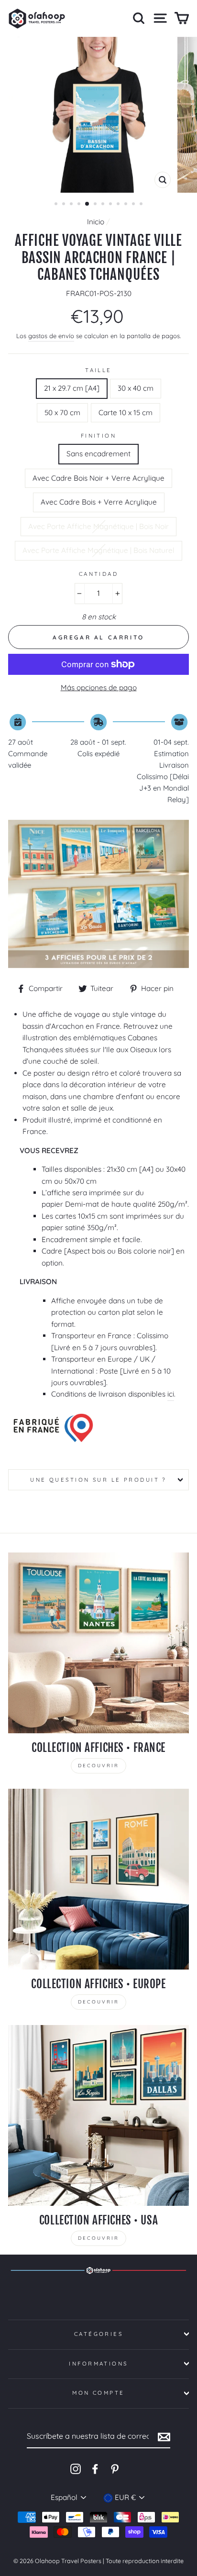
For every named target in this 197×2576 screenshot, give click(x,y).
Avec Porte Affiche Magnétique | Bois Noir (98, 526)
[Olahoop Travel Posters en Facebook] (95, 2468)
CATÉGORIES (98, 2334)
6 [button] (96, 205)
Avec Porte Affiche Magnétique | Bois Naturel (98, 550)
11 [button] (134, 205)
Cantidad (99, 574)
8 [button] (111, 205)
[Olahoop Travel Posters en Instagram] (76, 2468)
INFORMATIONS (98, 2364)
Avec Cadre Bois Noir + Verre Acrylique (98, 478)
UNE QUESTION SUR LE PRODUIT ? (98, 1480)
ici (171, 1394)
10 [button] (127, 205)
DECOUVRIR (98, 1766)
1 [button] (57, 205)
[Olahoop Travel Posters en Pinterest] (115, 2468)
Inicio (96, 222)
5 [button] (88, 204)
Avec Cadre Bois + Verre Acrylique (99, 502)
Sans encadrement (98, 454)
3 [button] (72, 205)
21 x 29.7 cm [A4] (72, 388)
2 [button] (65, 205)
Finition (99, 436)
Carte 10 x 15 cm (126, 413)
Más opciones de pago (99, 688)
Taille (98, 370)
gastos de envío (51, 336)
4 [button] (80, 205)
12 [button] (142, 205)
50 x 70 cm (62, 413)
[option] (98, 115)
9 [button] (119, 205)
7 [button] (104, 205)
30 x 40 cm (136, 388)
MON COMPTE (98, 2393)
